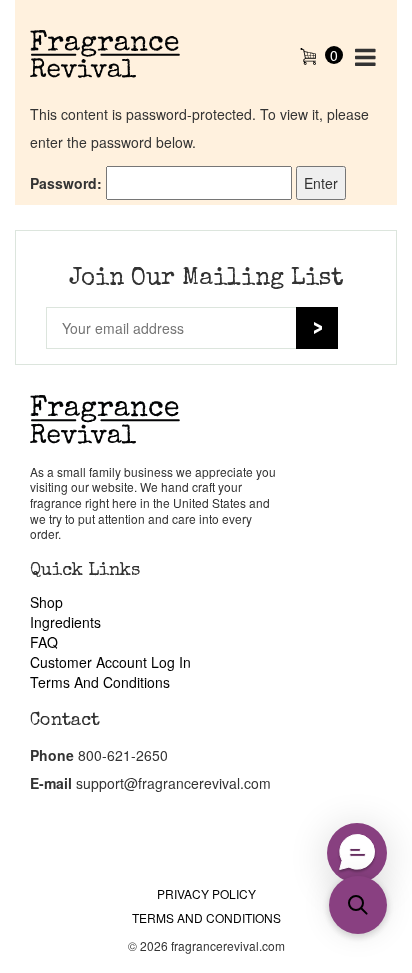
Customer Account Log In (110, 662)
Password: (68, 183)
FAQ (44, 642)
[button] (357, 853)
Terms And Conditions (100, 682)
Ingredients (65, 622)
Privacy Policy (206, 893)
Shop (46, 602)
